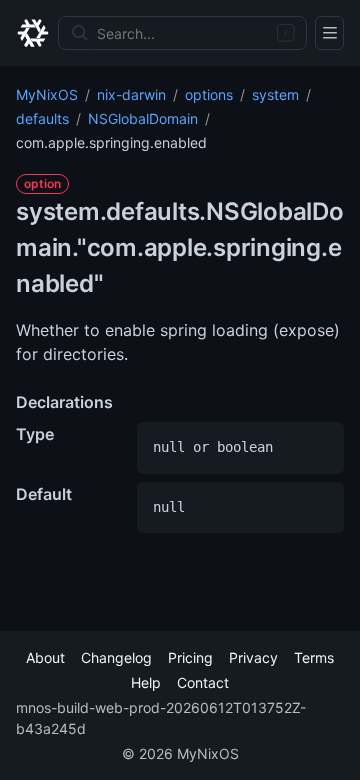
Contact (203, 682)
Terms (314, 657)
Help (146, 682)
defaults (42, 118)
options (209, 94)
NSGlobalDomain (143, 118)
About (45, 657)
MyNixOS (47, 94)
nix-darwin (131, 94)
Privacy (253, 657)
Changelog (116, 657)
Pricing (190, 657)
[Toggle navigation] (329, 33)
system (275, 94)
